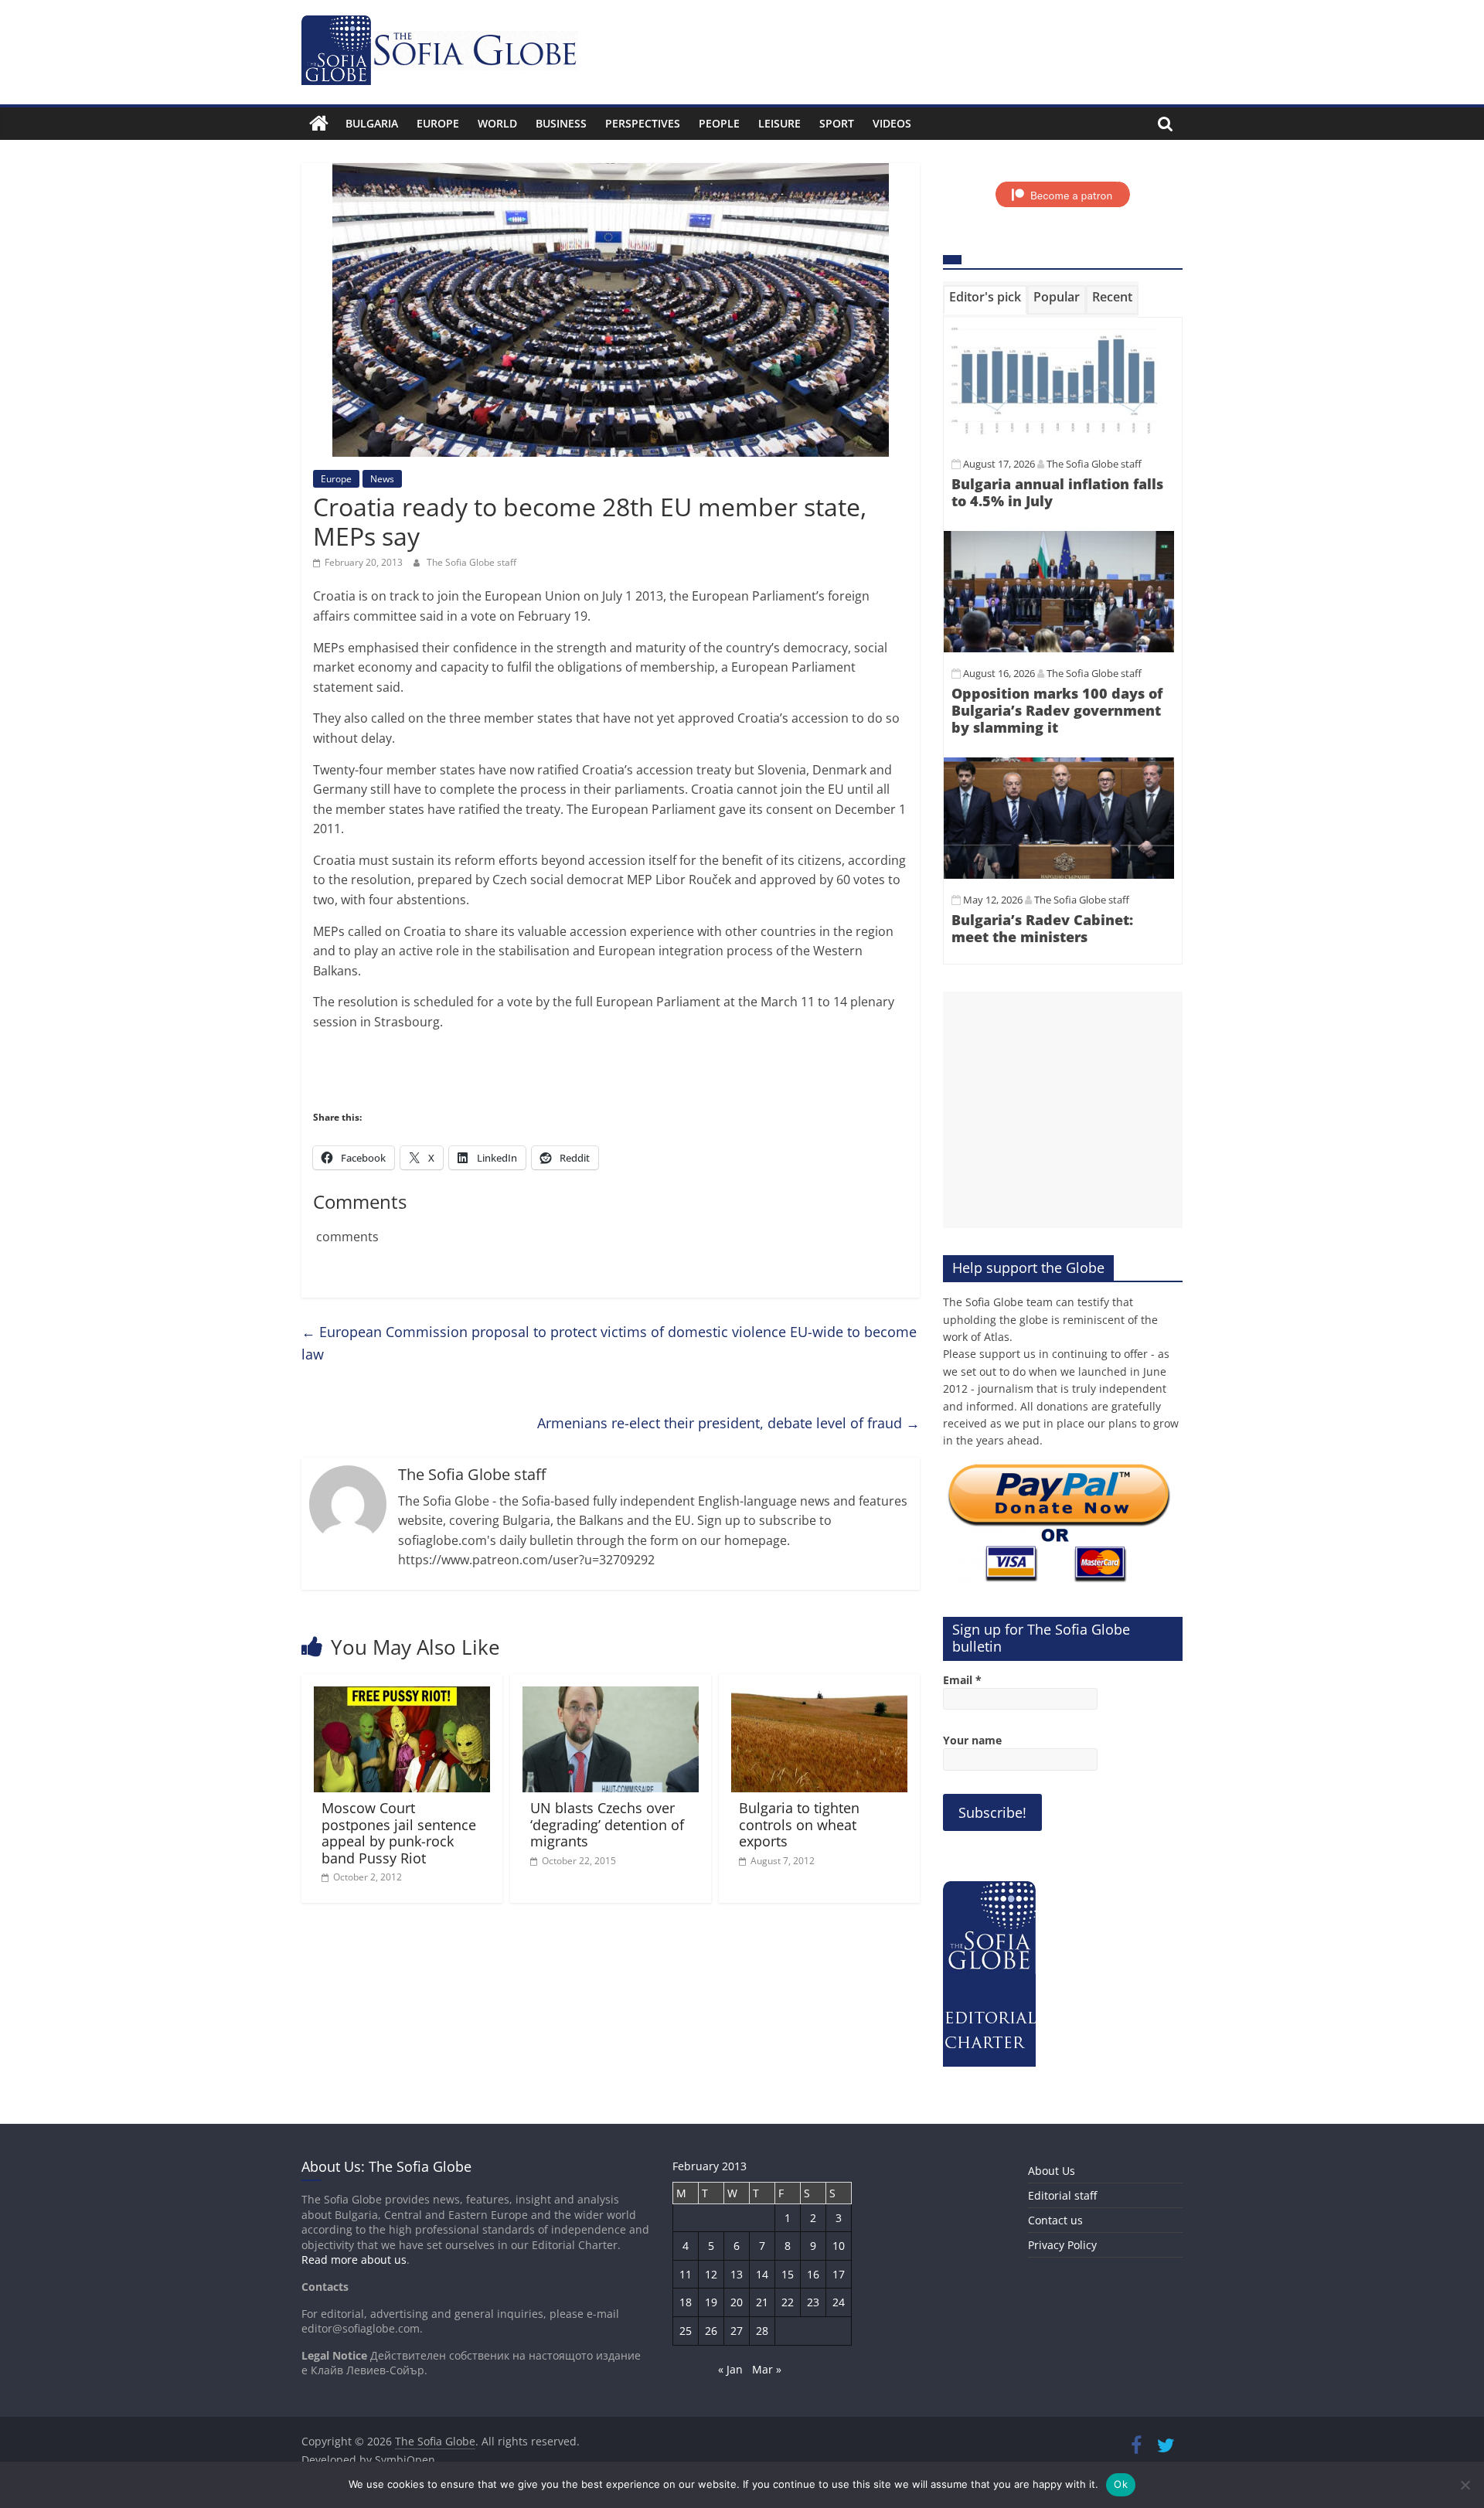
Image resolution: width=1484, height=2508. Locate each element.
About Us (1052, 2171)
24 (839, 2302)
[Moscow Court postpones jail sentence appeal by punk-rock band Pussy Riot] (402, 1696)
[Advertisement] (1063, 1110)
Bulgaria (372, 123)
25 (686, 2331)
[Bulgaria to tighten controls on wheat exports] (819, 1696)
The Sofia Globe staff (471, 562)
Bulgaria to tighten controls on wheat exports (799, 1824)
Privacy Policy (1062, 2245)
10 (839, 2246)
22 (788, 2302)
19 (711, 2302)
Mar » (767, 2369)
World (497, 123)
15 (788, 2274)
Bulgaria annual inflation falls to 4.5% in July (1057, 492)
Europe (438, 123)
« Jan (730, 2369)
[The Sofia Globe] (319, 124)
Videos (892, 123)
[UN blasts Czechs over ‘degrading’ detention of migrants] (611, 1696)
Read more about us (354, 2260)
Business (561, 123)
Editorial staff (1062, 2195)
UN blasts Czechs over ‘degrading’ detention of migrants (607, 1824)
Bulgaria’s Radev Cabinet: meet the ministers (1042, 928)
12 (711, 2274)
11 (686, 2274)
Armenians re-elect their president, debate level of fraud (728, 1423)
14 (762, 2274)
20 (737, 2302)
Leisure (779, 123)
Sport (837, 123)
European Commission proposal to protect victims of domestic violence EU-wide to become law (609, 1343)
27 (737, 2331)
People (719, 123)
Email (962, 1680)
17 (839, 2274)
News (382, 479)
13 (737, 2274)
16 (813, 2274)
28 (762, 2331)
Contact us (1055, 2220)
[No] (1465, 2485)
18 (686, 2302)
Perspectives (643, 123)
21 (762, 2302)
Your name (972, 1740)
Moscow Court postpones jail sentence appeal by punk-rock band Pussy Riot (399, 1833)
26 (711, 2331)
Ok (1121, 2484)
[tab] (985, 300)
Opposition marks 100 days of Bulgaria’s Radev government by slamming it (1057, 710)
